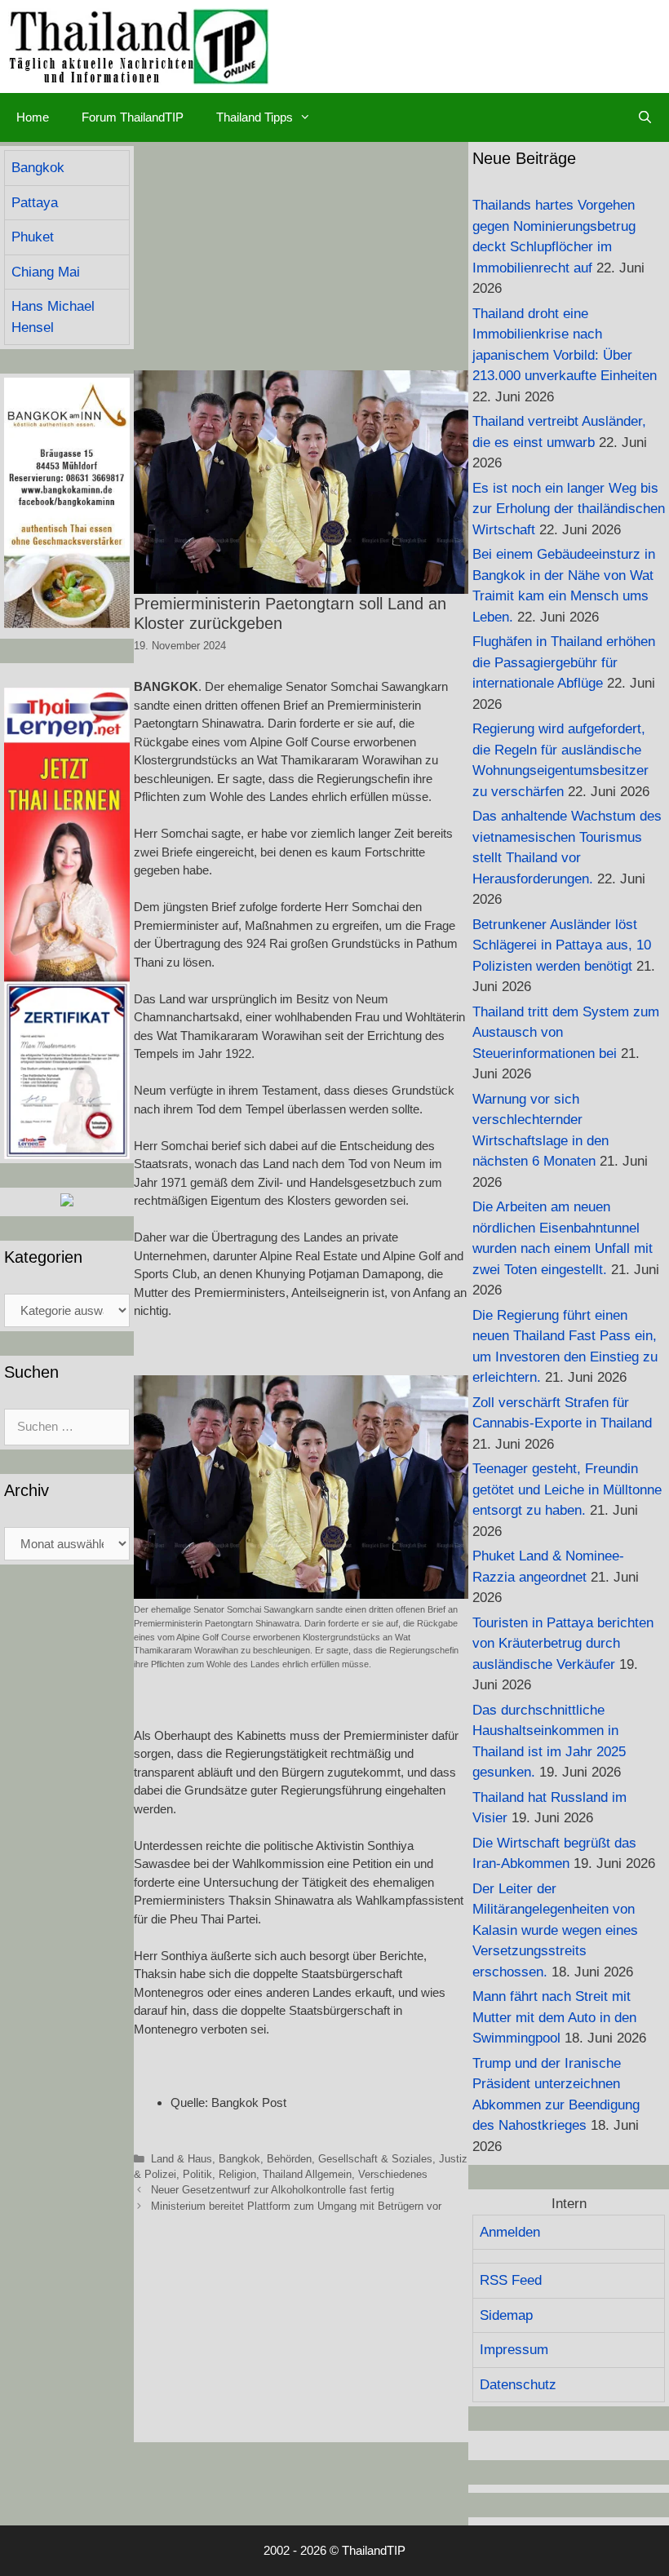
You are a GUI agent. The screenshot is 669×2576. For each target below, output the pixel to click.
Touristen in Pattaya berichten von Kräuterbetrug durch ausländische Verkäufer (563, 1644)
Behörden (289, 2159)
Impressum (514, 2350)
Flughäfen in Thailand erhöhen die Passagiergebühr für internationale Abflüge (564, 662)
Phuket (33, 237)
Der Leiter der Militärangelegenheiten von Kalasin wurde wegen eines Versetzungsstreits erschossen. (555, 1930)
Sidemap (506, 2315)
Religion (237, 2174)
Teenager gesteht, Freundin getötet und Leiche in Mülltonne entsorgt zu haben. (567, 1489)
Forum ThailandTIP (133, 117)
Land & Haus (182, 2159)
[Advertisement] (301, 256)
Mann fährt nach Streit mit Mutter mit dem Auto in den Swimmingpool (554, 2017)
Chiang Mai (46, 272)
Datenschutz (518, 2385)
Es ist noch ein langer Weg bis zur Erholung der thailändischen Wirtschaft (569, 509)
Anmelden (510, 2232)
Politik (197, 2174)
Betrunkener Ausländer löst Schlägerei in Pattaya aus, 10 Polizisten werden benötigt (562, 945)
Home (33, 117)
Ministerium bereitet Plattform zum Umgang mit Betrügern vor (296, 2206)
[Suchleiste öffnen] (645, 117)
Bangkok (239, 2159)
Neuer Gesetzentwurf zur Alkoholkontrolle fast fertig (272, 2190)
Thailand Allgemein (307, 2174)
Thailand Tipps (255, 117)
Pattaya (35, 203)
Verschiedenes (393, 2174)
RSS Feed (511, 2280)
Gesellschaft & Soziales (375, 2159)
